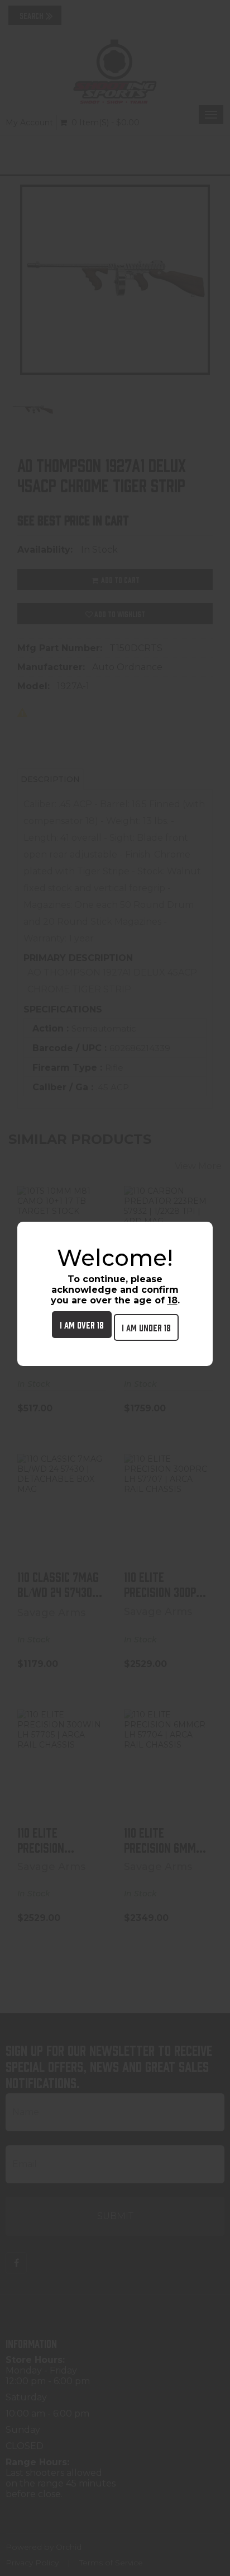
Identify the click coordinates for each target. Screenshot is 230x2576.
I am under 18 (146, 1327)
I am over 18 (82, 1324)
